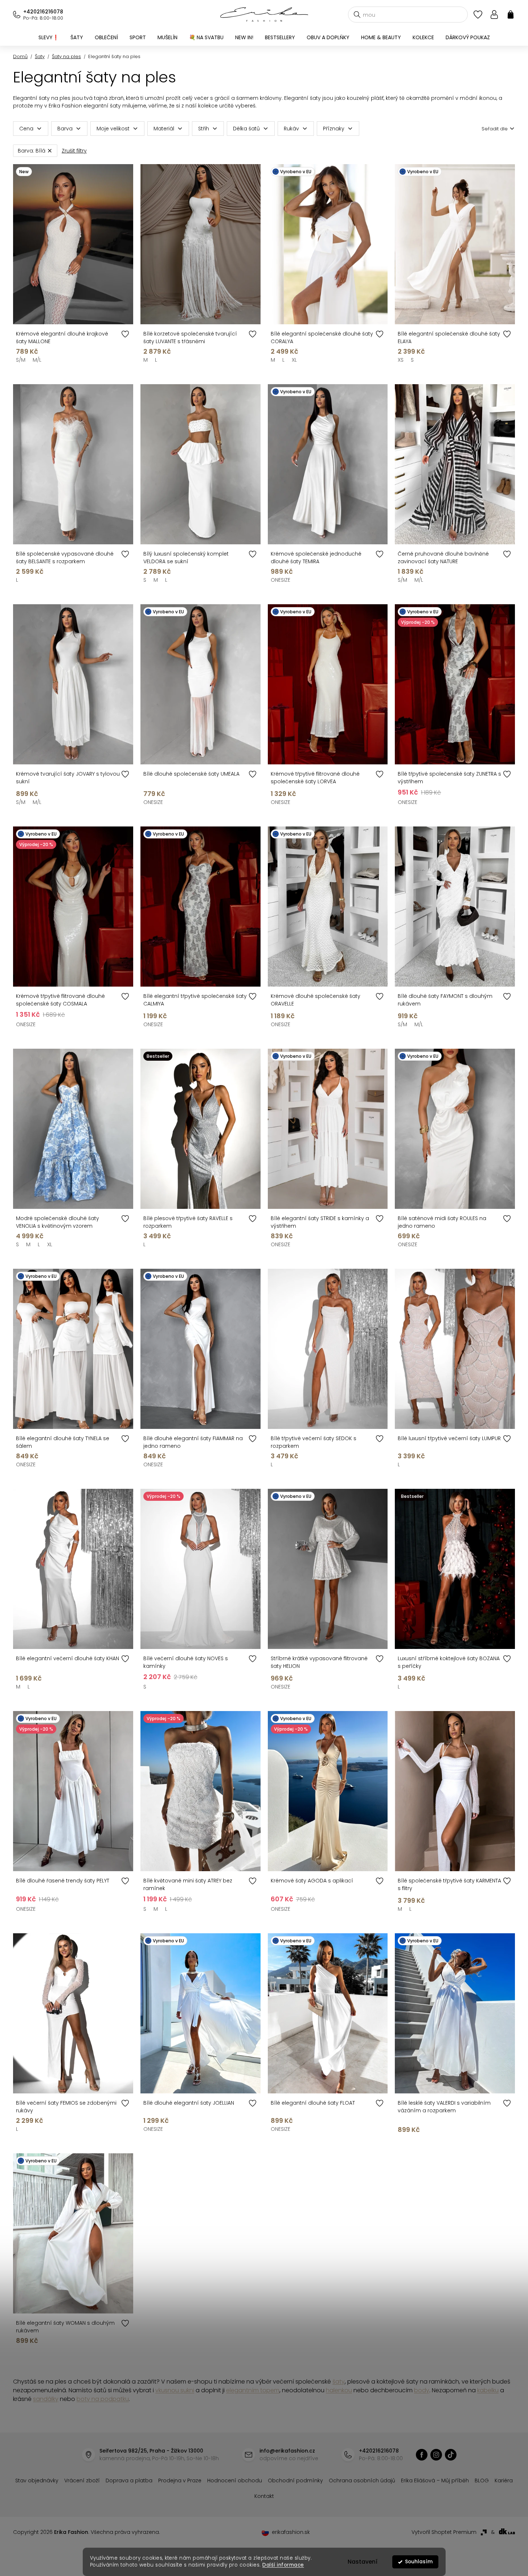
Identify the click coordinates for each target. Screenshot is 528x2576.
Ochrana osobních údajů (362, 2480)
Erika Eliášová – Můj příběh (435, 2480)
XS (401, 360)
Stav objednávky (37, 2480)
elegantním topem (253, 2390)
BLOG (482, 2480)
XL (294, 360)
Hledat (357, 15)
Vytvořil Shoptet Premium (444, 2532)
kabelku (488, 2390)
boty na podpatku (103, 2399)
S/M (21, 360)
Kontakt (264, 2496)
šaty (339, 2382)
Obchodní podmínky (295, 2480)
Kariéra (504, 2480)
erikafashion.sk (291, 2532)
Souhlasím (419, 2562)
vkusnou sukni (175, 2390)
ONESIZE (281, 580)
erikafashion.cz (422, 2455)
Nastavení (363, 2562)
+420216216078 (43, 12)
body (422, 2390)
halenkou (339, 2390)
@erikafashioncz (451, 2455)
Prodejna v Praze (180, 2480)
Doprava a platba (129, 2480)
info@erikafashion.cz (287, 2451)
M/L (37, 360)
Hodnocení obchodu (235, 2480)
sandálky (46, 2399)
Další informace (283, 2565)
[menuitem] (49, 37)
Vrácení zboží (82, 2480)
